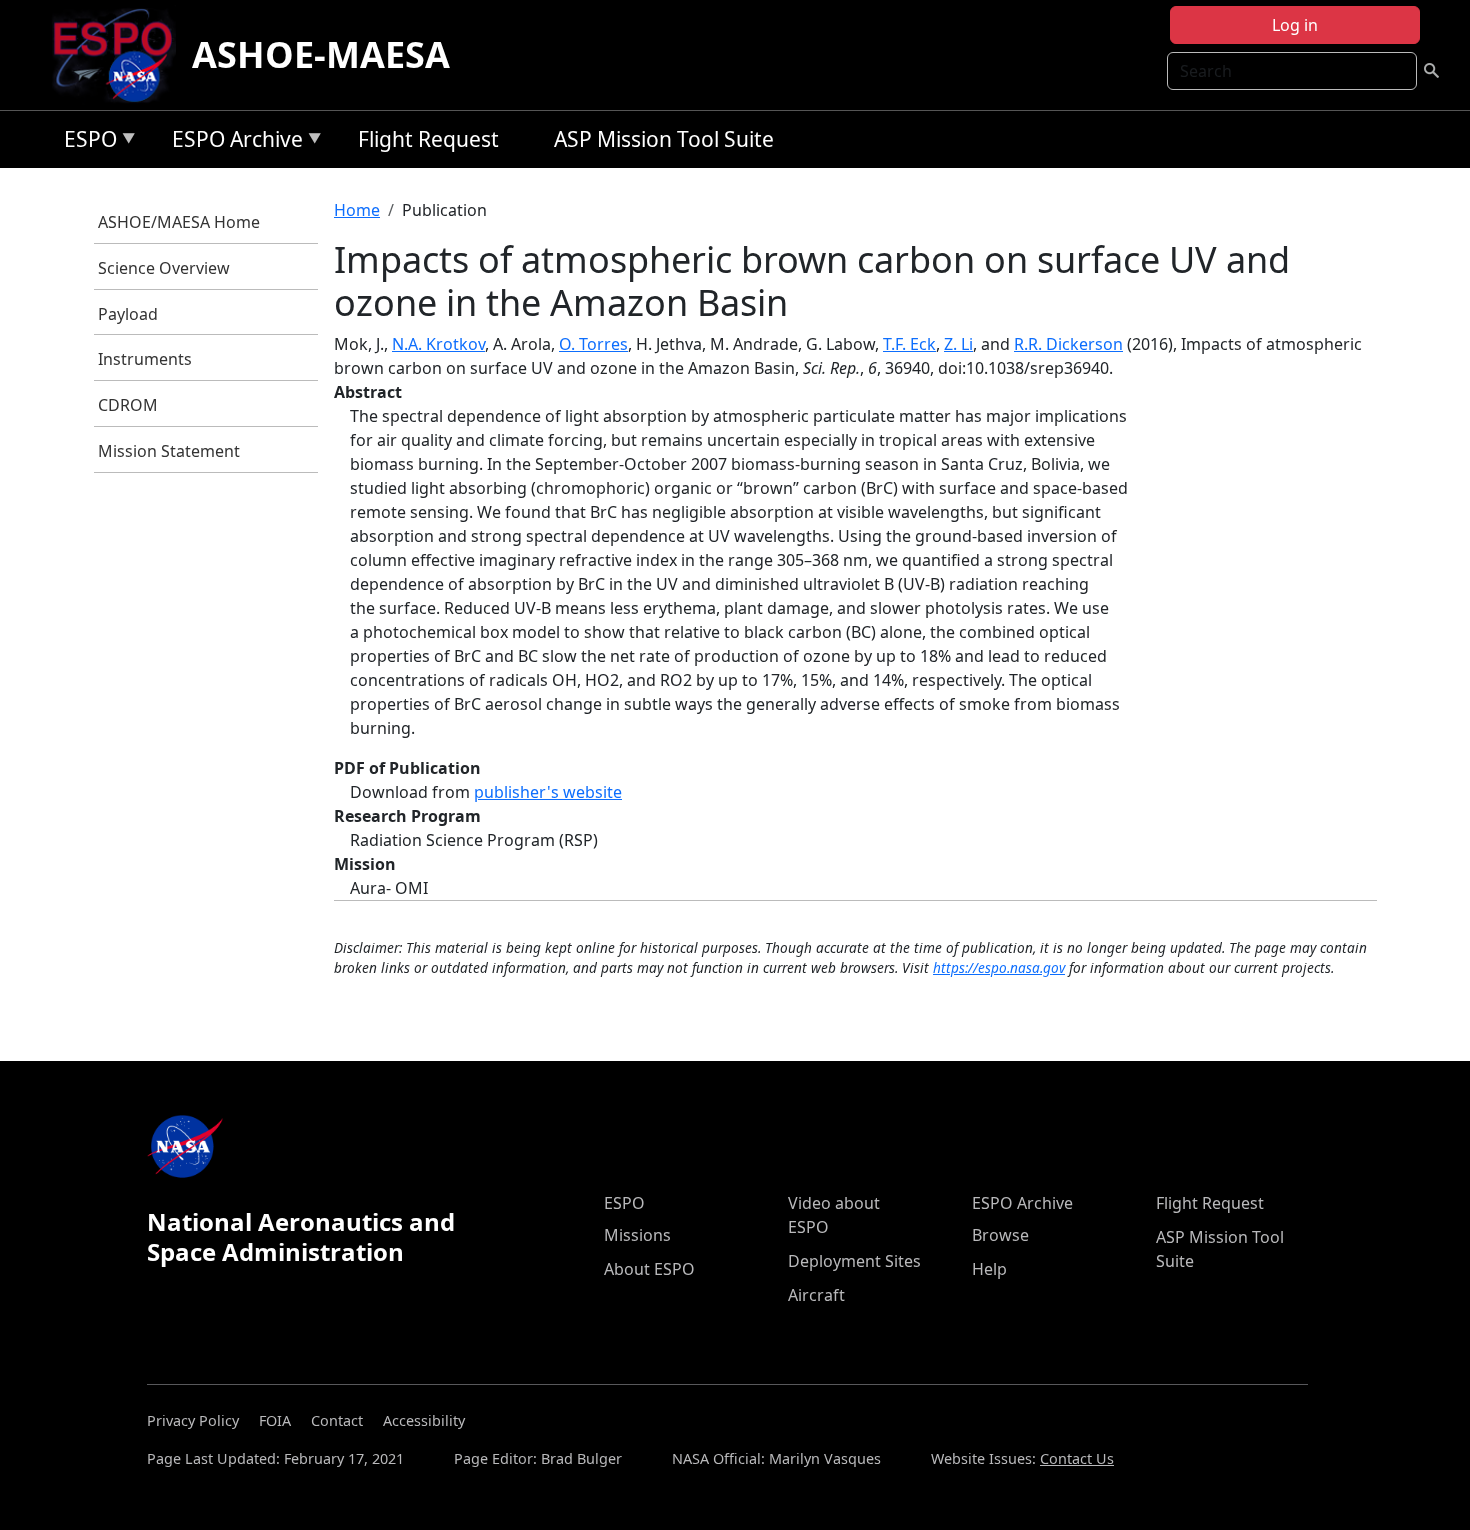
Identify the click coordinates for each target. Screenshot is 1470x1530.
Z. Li (958, 344)
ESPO (85, 142)
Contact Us (1077, 1458)
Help (989, 1269)
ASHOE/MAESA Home (179, 222)
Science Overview (164, 268)
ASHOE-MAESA (321, 54)
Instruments (145, 359)
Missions (637, 1235)
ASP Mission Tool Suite (664, 139)
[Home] (120, 55)
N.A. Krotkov (438, 344)
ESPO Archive (232, 142)
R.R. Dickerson (1068, 344)
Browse (1000, 1235)
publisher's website (548, 792)
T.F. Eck (909, 344)
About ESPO (649, 1269)
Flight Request (428, 139)
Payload (128, 314)
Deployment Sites (854, 1261)
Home (357, 210)
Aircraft (816, 1295)
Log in (1295, 25)
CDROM (128, 405)
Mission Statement (169, 451)
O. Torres (593, 344)
